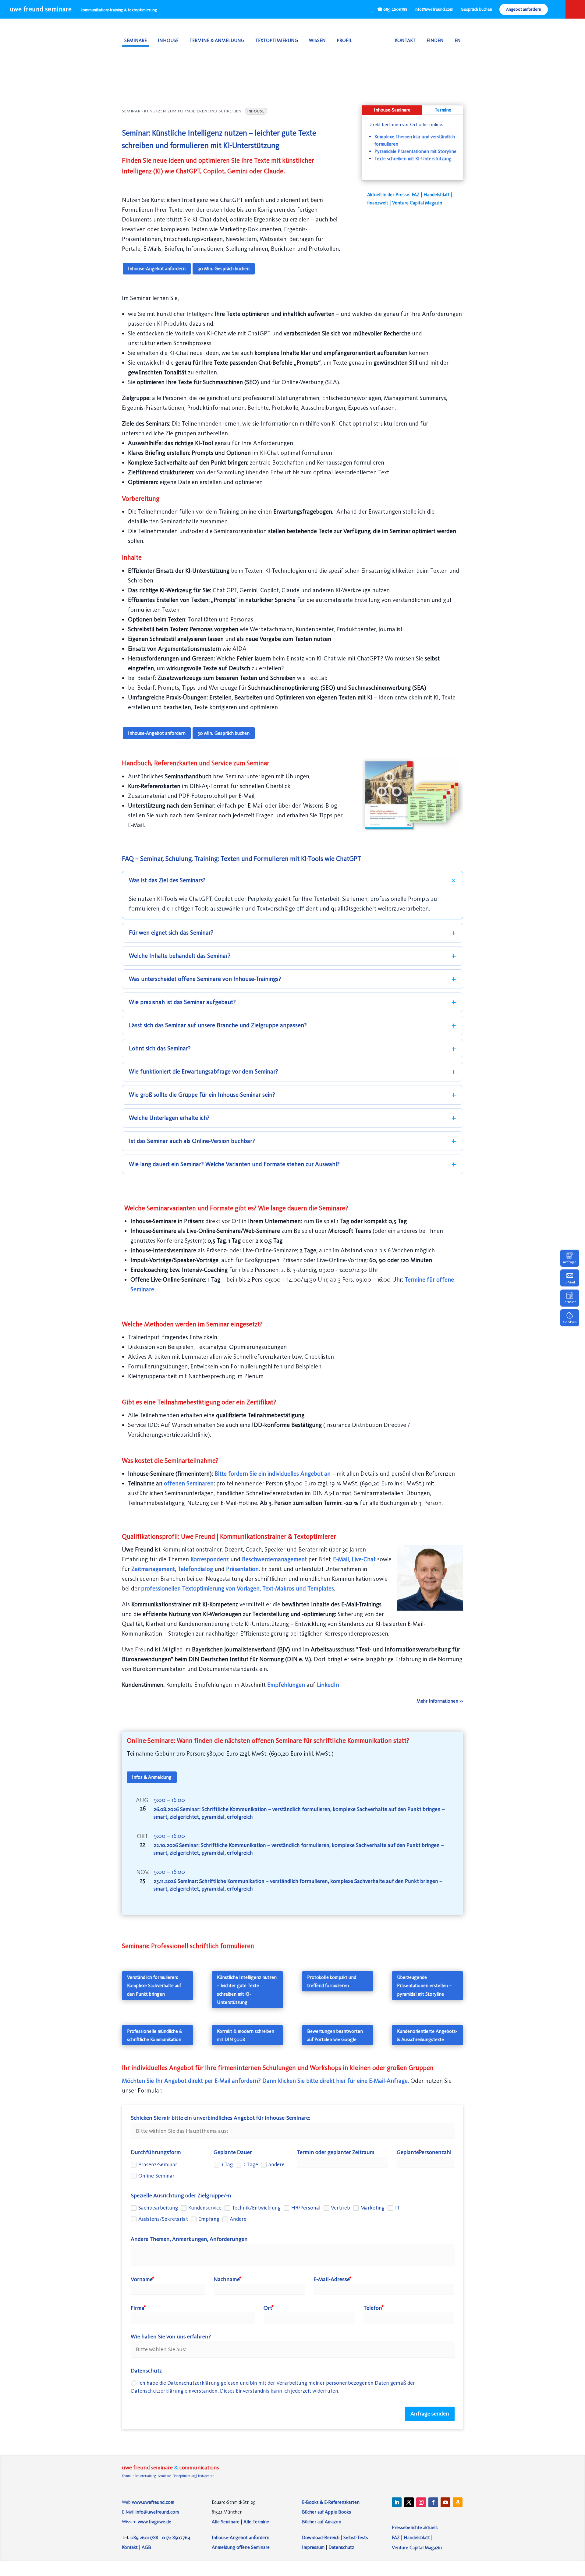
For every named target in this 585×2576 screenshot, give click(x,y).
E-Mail (341, 1559)
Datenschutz (341, 2547)
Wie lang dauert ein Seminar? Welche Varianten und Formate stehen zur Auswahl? (234, 1164)
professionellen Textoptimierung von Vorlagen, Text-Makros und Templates (238, 1589)
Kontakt (405, 40)
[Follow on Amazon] (458, 2502)
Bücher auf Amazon (322, 2522)
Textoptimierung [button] (277, 40)
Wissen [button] (317, 40)
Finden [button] (435, 40)
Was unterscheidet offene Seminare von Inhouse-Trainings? (205, 979)
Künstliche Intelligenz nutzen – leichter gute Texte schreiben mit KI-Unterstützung (247, 1990)
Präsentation (242, 1569)
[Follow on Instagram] (421, 2502)
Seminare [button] (136, 40)
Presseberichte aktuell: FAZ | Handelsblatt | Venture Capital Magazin (417, 2537)
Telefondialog (196, 1569)
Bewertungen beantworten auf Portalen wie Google (335, 2035)
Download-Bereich (321, 2537)
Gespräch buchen (476, 9)
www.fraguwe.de (154, 2522)
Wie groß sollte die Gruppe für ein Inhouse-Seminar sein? (202, 1095)
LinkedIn (328, 1685)
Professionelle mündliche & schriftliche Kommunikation (155, 2035)
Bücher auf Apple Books (326, 2512)
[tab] (392, 110)
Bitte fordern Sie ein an (273, 1474)
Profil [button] (344, 40)
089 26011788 (144, 2537)
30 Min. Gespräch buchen (224, 269)
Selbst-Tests (356, 2537)
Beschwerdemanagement (275, 1559)
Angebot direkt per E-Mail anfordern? (213, 2081)
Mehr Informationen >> (440, 1701)
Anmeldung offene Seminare (241, 2547)
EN (458, 40)
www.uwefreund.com (153, 2502)
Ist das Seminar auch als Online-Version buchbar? (192, 1141)
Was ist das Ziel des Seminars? (167, 880)
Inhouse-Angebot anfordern (157, 269)
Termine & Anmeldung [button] (217, 40)
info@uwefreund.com (434, 9)
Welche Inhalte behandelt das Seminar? (180, 956)
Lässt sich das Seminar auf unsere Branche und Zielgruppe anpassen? (218, 1025)
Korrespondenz (210, 1559)
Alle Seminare (226, 2522)
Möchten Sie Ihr (142, 2081)
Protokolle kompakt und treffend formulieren (332, 1981)
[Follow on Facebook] (433, 2502)
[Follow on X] (409, 2502)
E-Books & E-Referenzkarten (331, 2502)
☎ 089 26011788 (392, 9)
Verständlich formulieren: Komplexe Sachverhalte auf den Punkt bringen (154, 1985)
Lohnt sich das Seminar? (160, 1048)
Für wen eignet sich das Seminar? (171, 933)
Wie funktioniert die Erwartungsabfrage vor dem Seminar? (204, 1072)
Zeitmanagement (153, 1569)
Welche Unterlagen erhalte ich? (169, 1118)
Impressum (313, 2547)
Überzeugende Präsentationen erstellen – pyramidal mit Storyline (424, 1985)
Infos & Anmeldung (152, 1777)
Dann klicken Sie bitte (290, 2081)
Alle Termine (256, 2522)
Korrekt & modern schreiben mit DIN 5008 (246, 2035)
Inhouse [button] (168, 40)
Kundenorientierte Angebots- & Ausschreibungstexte (427, 2035)
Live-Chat (364, 1559)
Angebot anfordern (524, 9)
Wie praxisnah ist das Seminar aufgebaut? (182, 1002)
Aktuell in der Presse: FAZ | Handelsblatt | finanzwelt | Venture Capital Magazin (410, 199)
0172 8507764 (176, 2537)
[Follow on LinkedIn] (397, 2502)
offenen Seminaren (189, 1483)
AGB (146, 2547)
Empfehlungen (286, 1685)
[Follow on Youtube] (445, 2502)
